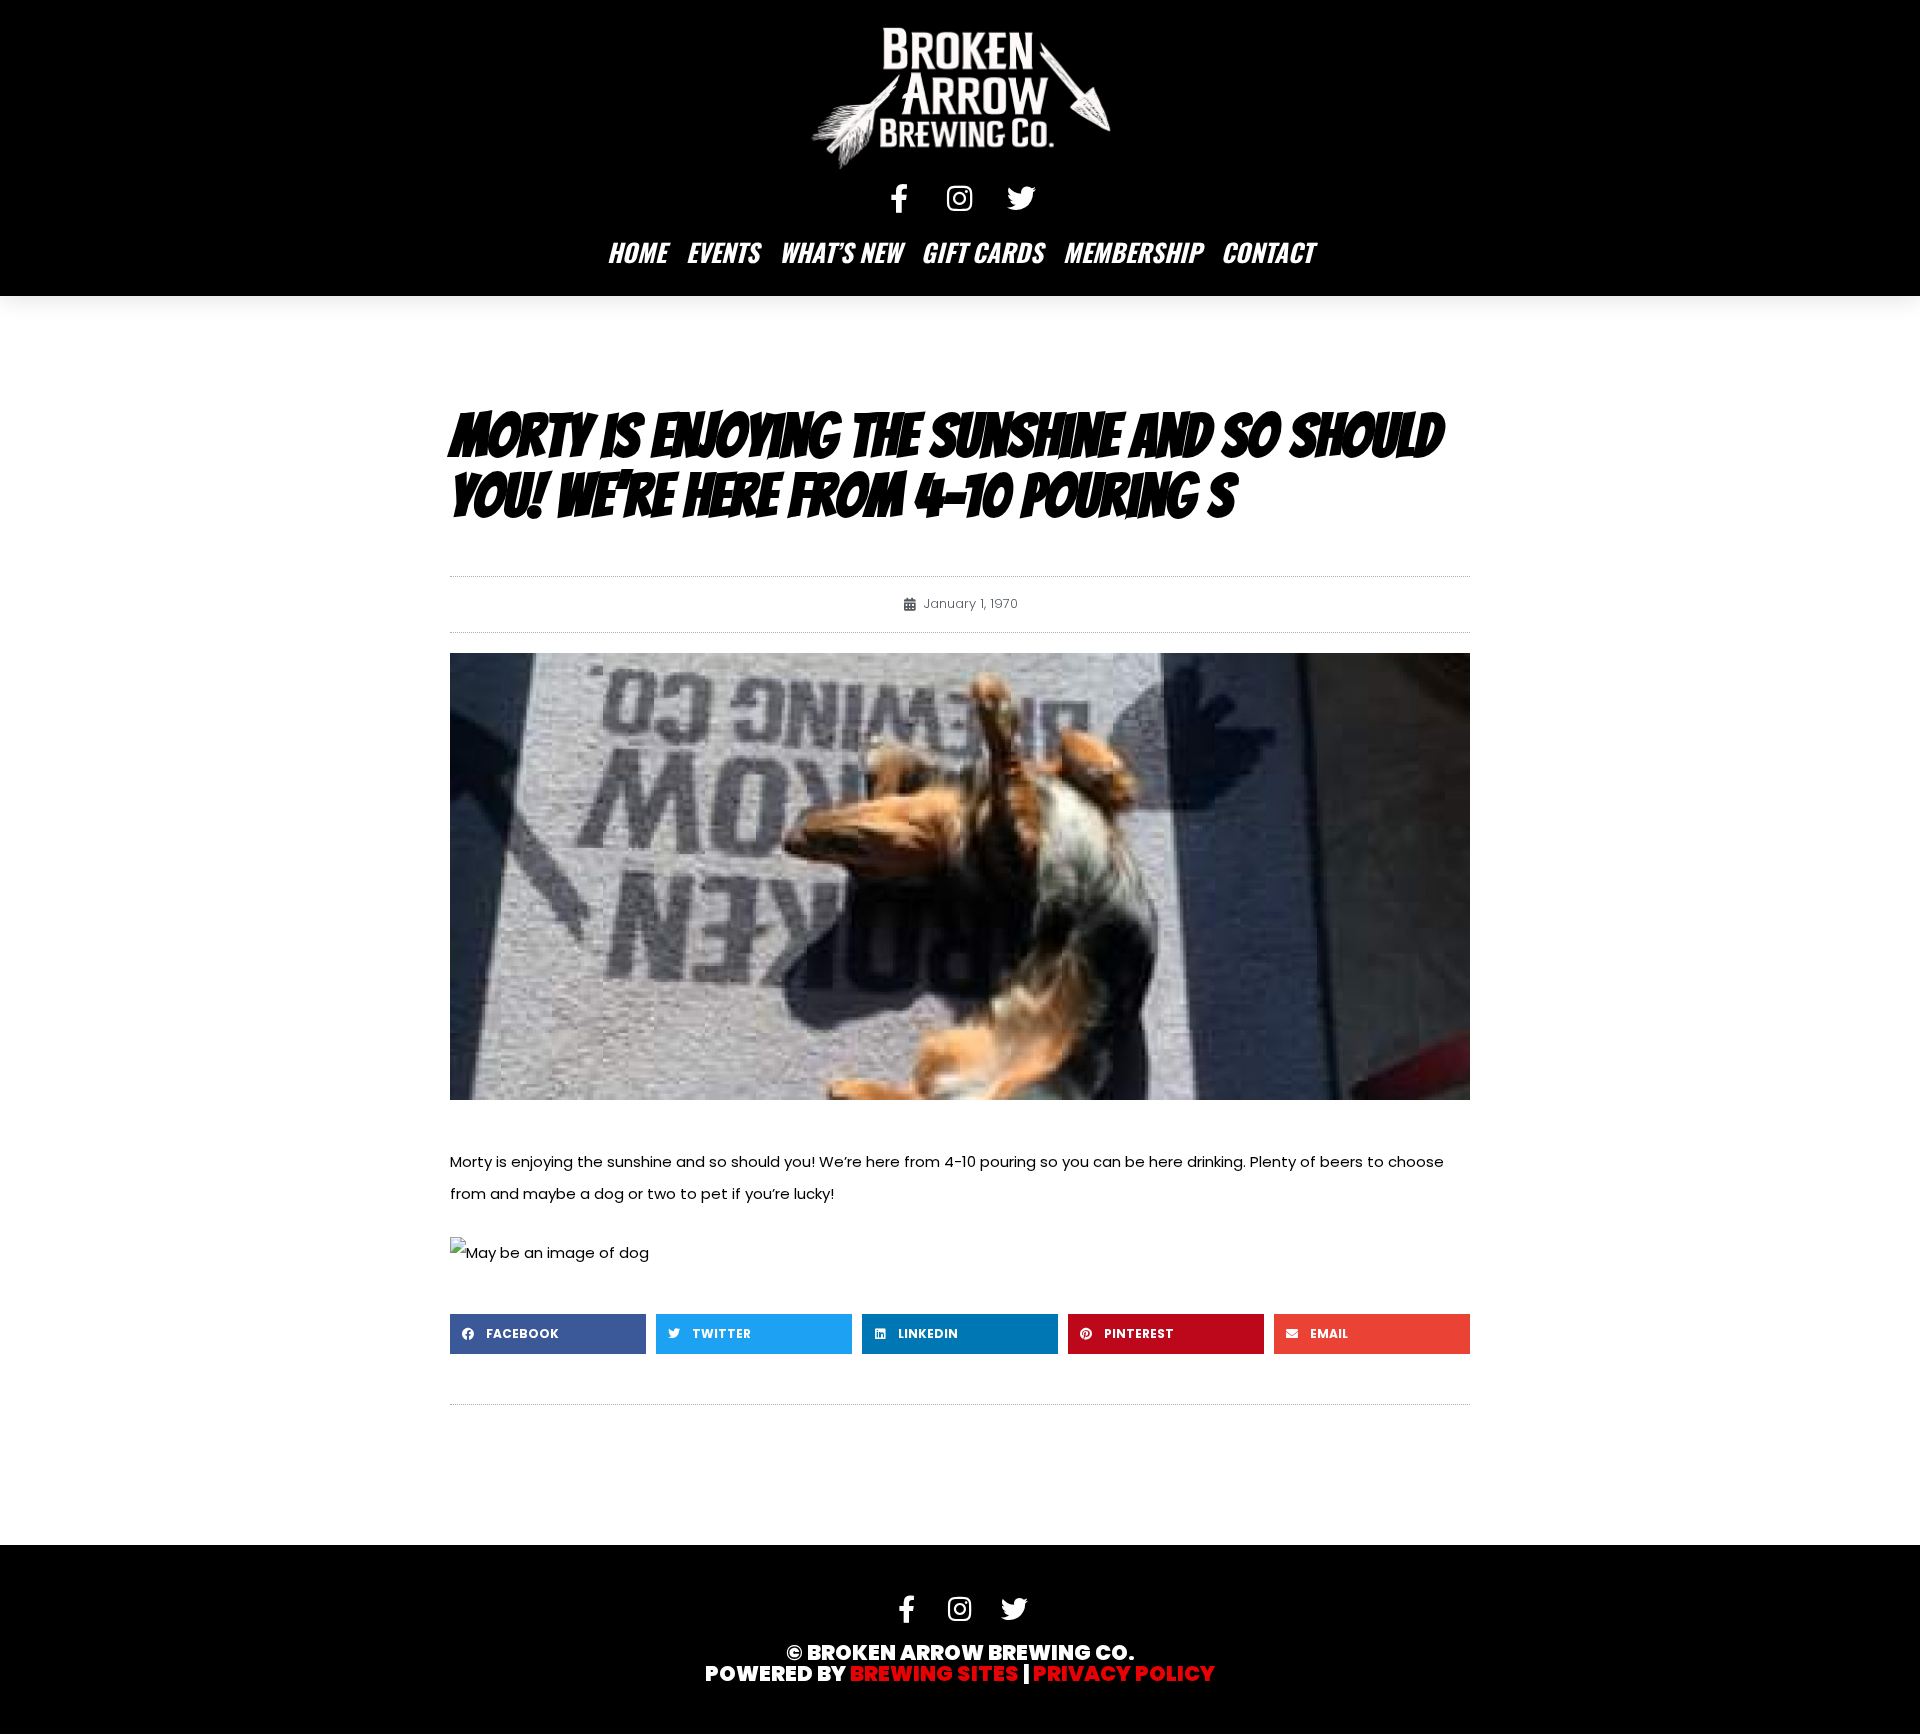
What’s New (840, 251)
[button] (548, 1334)
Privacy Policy (1124, 1673)
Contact (1267, 251)
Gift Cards (982, 251)
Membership (1132, 251)
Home (636, 251)
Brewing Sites (934, 1673)
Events (722, 251)
